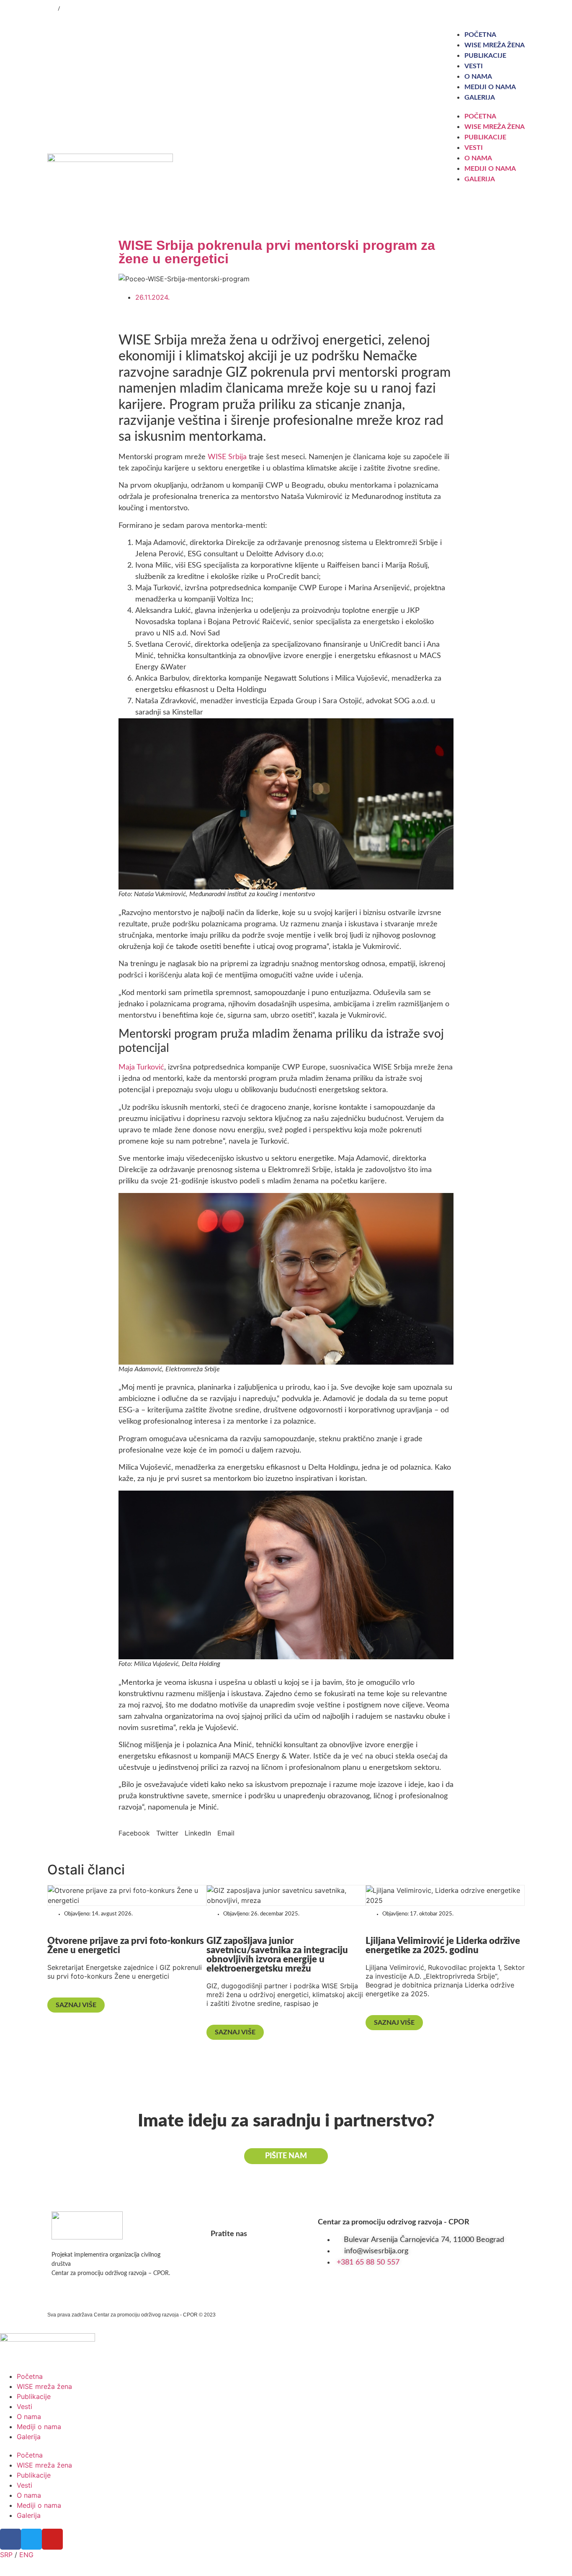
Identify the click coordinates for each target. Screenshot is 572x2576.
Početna (480, 35)
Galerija (480, 98)
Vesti (474, 66)
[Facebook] (470, 8)
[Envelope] (520, 8)
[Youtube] (504, 8)
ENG (67, 9)
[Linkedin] (487, 8)
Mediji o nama (490, 87)
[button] (134, 1833)
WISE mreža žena (495, 45)
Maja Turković (141, 1067)
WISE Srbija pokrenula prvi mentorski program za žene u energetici (277, 252)
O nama (478, 77)
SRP (52, 9)
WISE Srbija (227, 457)
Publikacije (485, 56)
